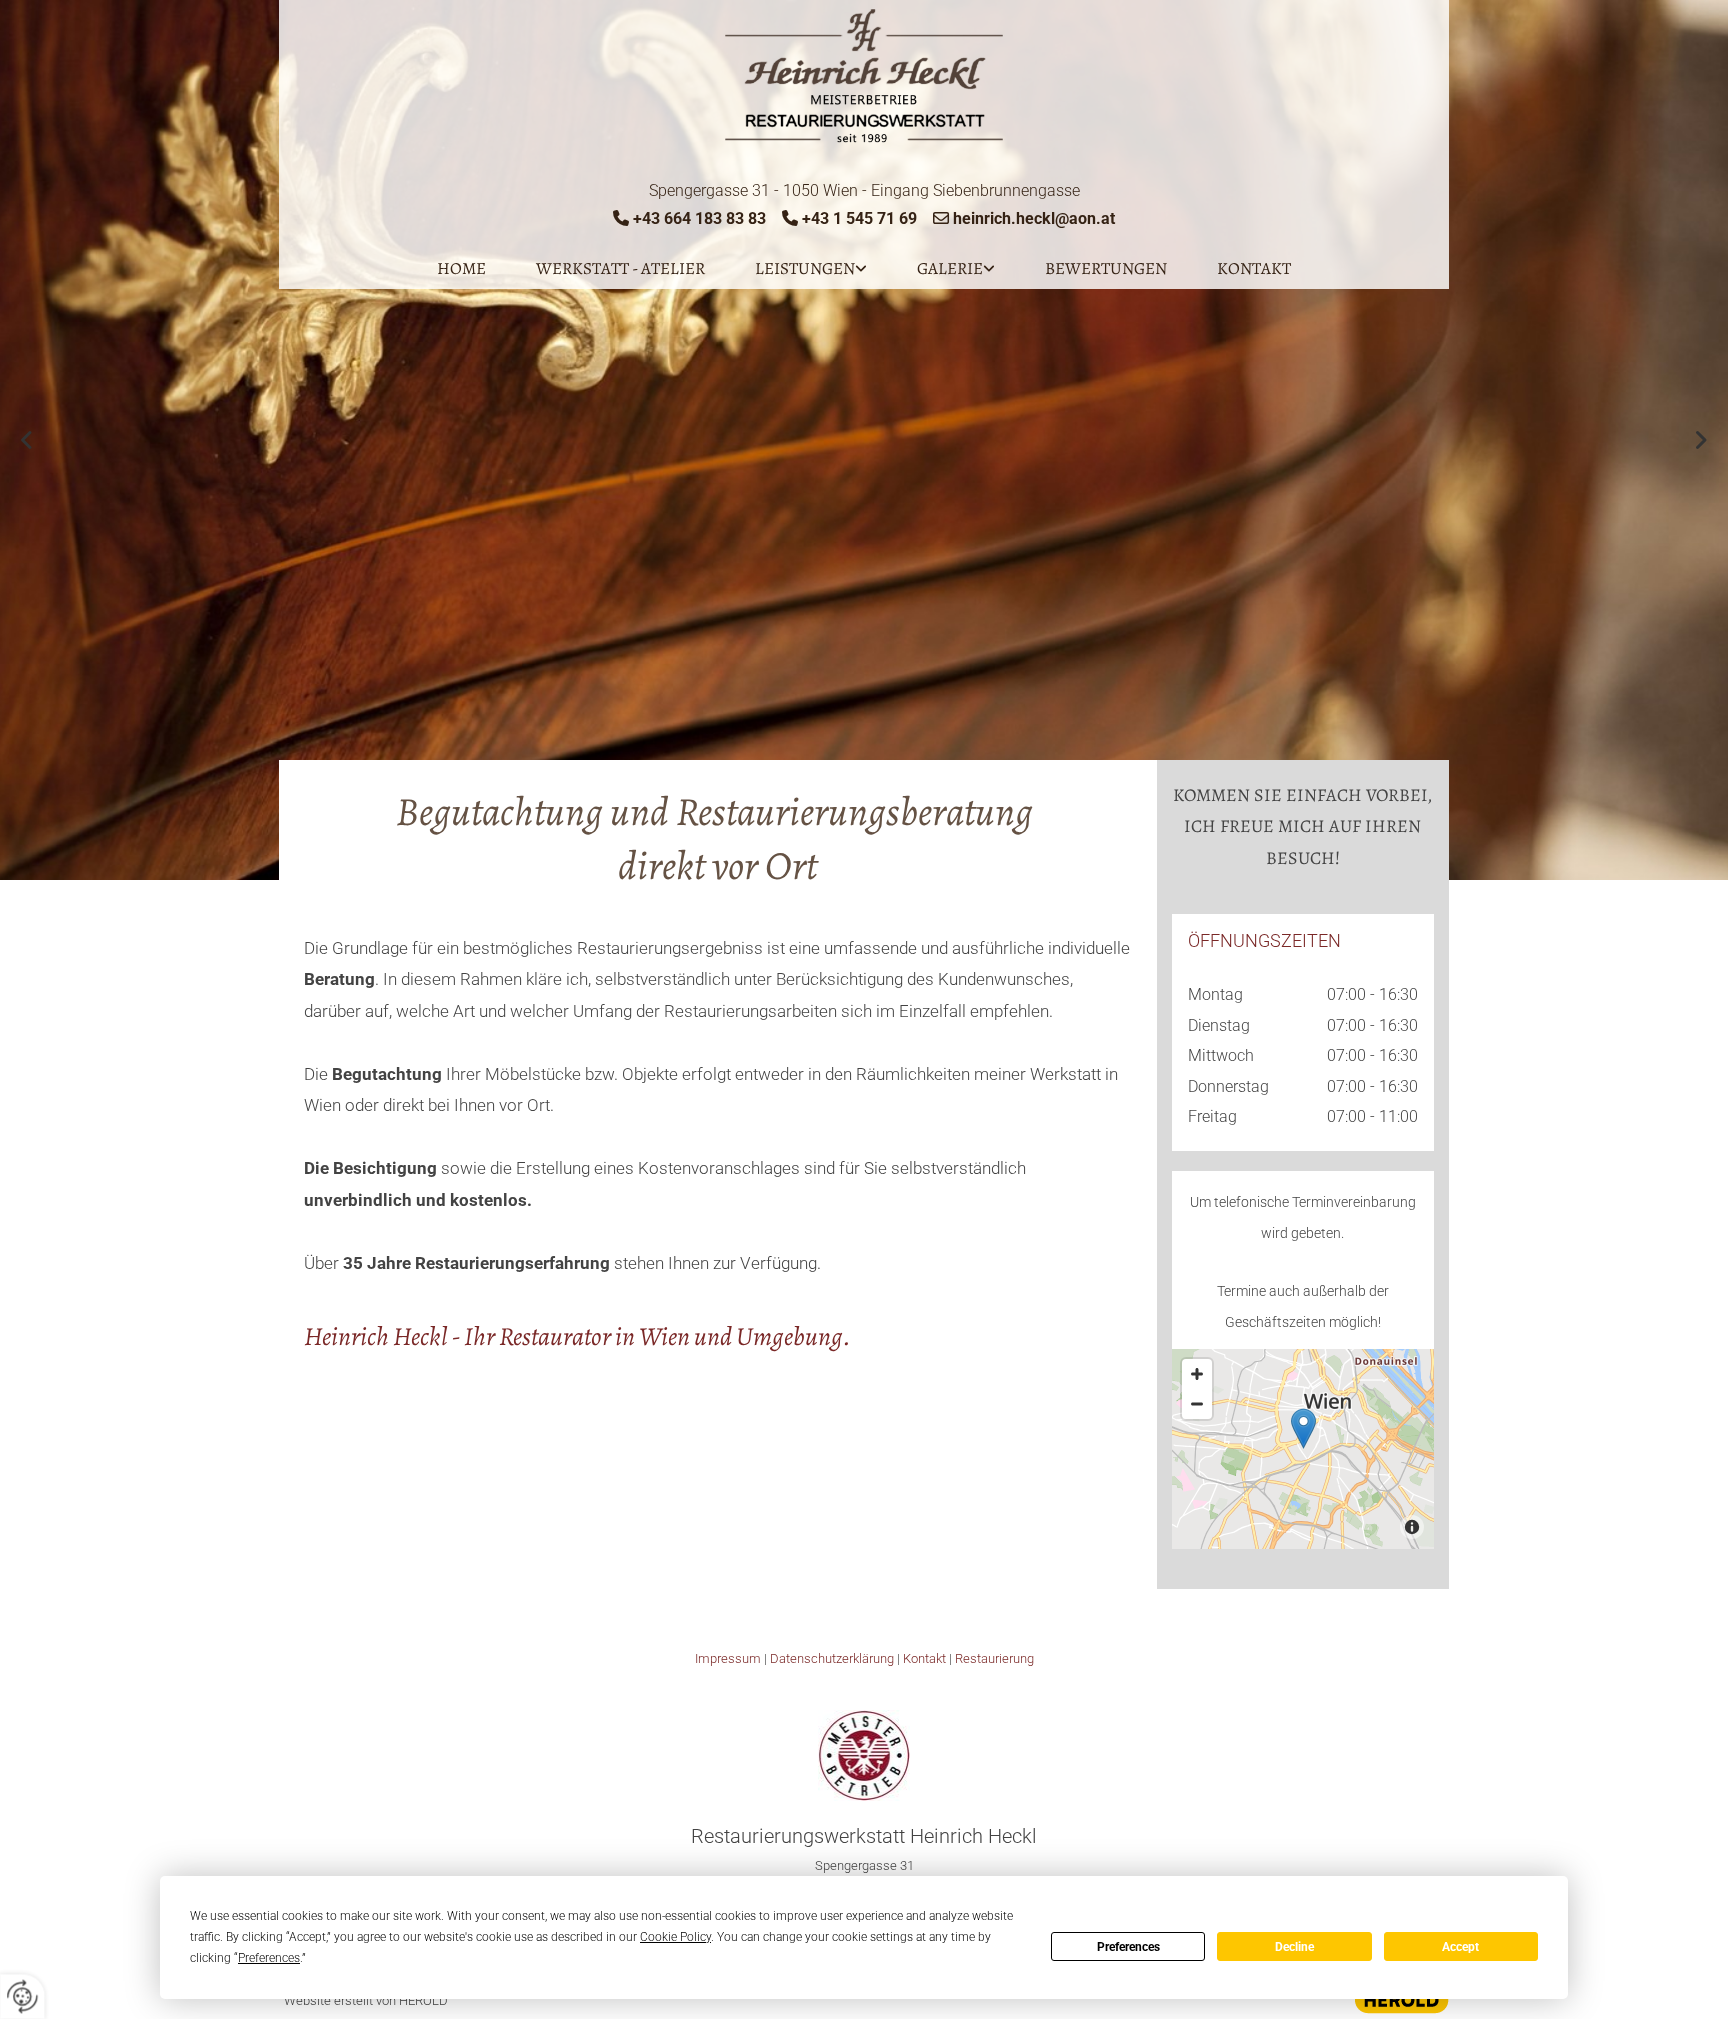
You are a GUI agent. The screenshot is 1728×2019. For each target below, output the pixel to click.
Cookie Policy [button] (675, 1937)
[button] (1303, 1428)
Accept (1460, 1947)
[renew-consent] (22, 1996)
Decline (1294, 1947)
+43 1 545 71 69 (859, 218)
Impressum (728, 1658)
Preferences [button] (269, 1958)
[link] (811, 268)
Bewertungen (1106, 268)
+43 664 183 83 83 (699, 218)
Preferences (1128, 1947)
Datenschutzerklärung (832, 1658)
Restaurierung (994, 1658)
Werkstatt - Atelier (620, 268)
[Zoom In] (1197, 1374)
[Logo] (864, 76)
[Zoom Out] (1197, 1404)
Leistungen (805, 268)
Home (461, 268)
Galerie (950, 268)
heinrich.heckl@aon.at (1034, 218)
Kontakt (1254, 268)
